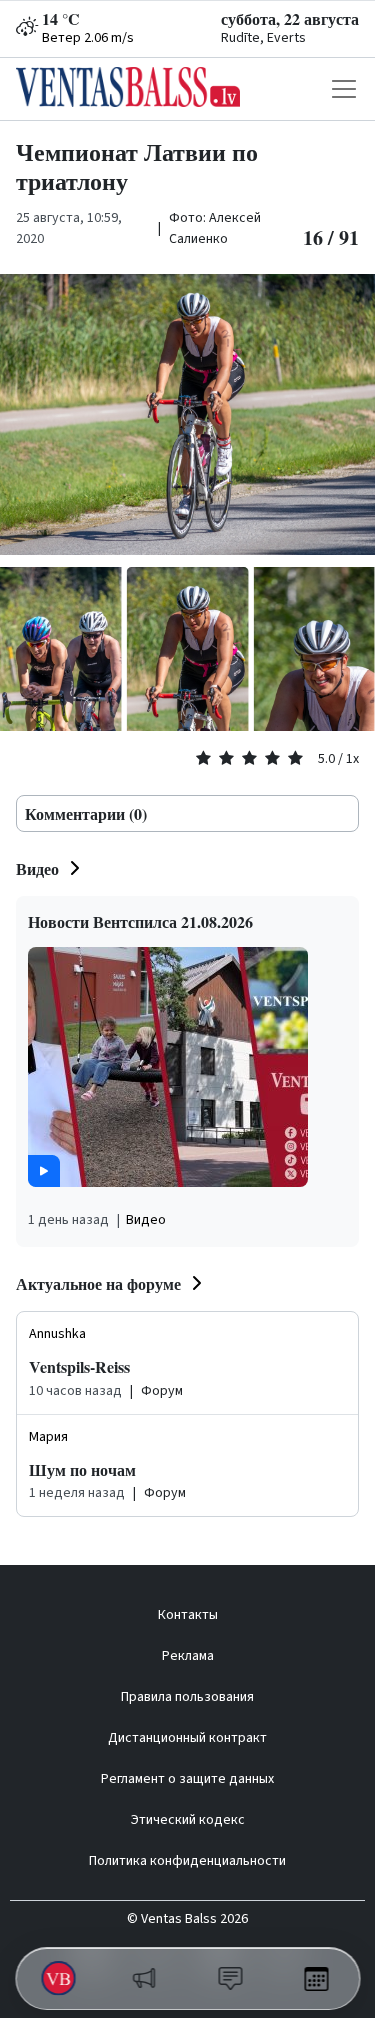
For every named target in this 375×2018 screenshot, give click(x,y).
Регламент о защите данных (187, 1779)
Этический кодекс (188, 1820)
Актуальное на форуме (98, 1283)
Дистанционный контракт (187, 1738)
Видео (37, 868)
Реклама (188, 1656)
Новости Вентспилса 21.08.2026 (140, 921)
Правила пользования (187, 1697)
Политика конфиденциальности (187, 1861)
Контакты (188, 1615)
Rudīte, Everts (263, 38)
